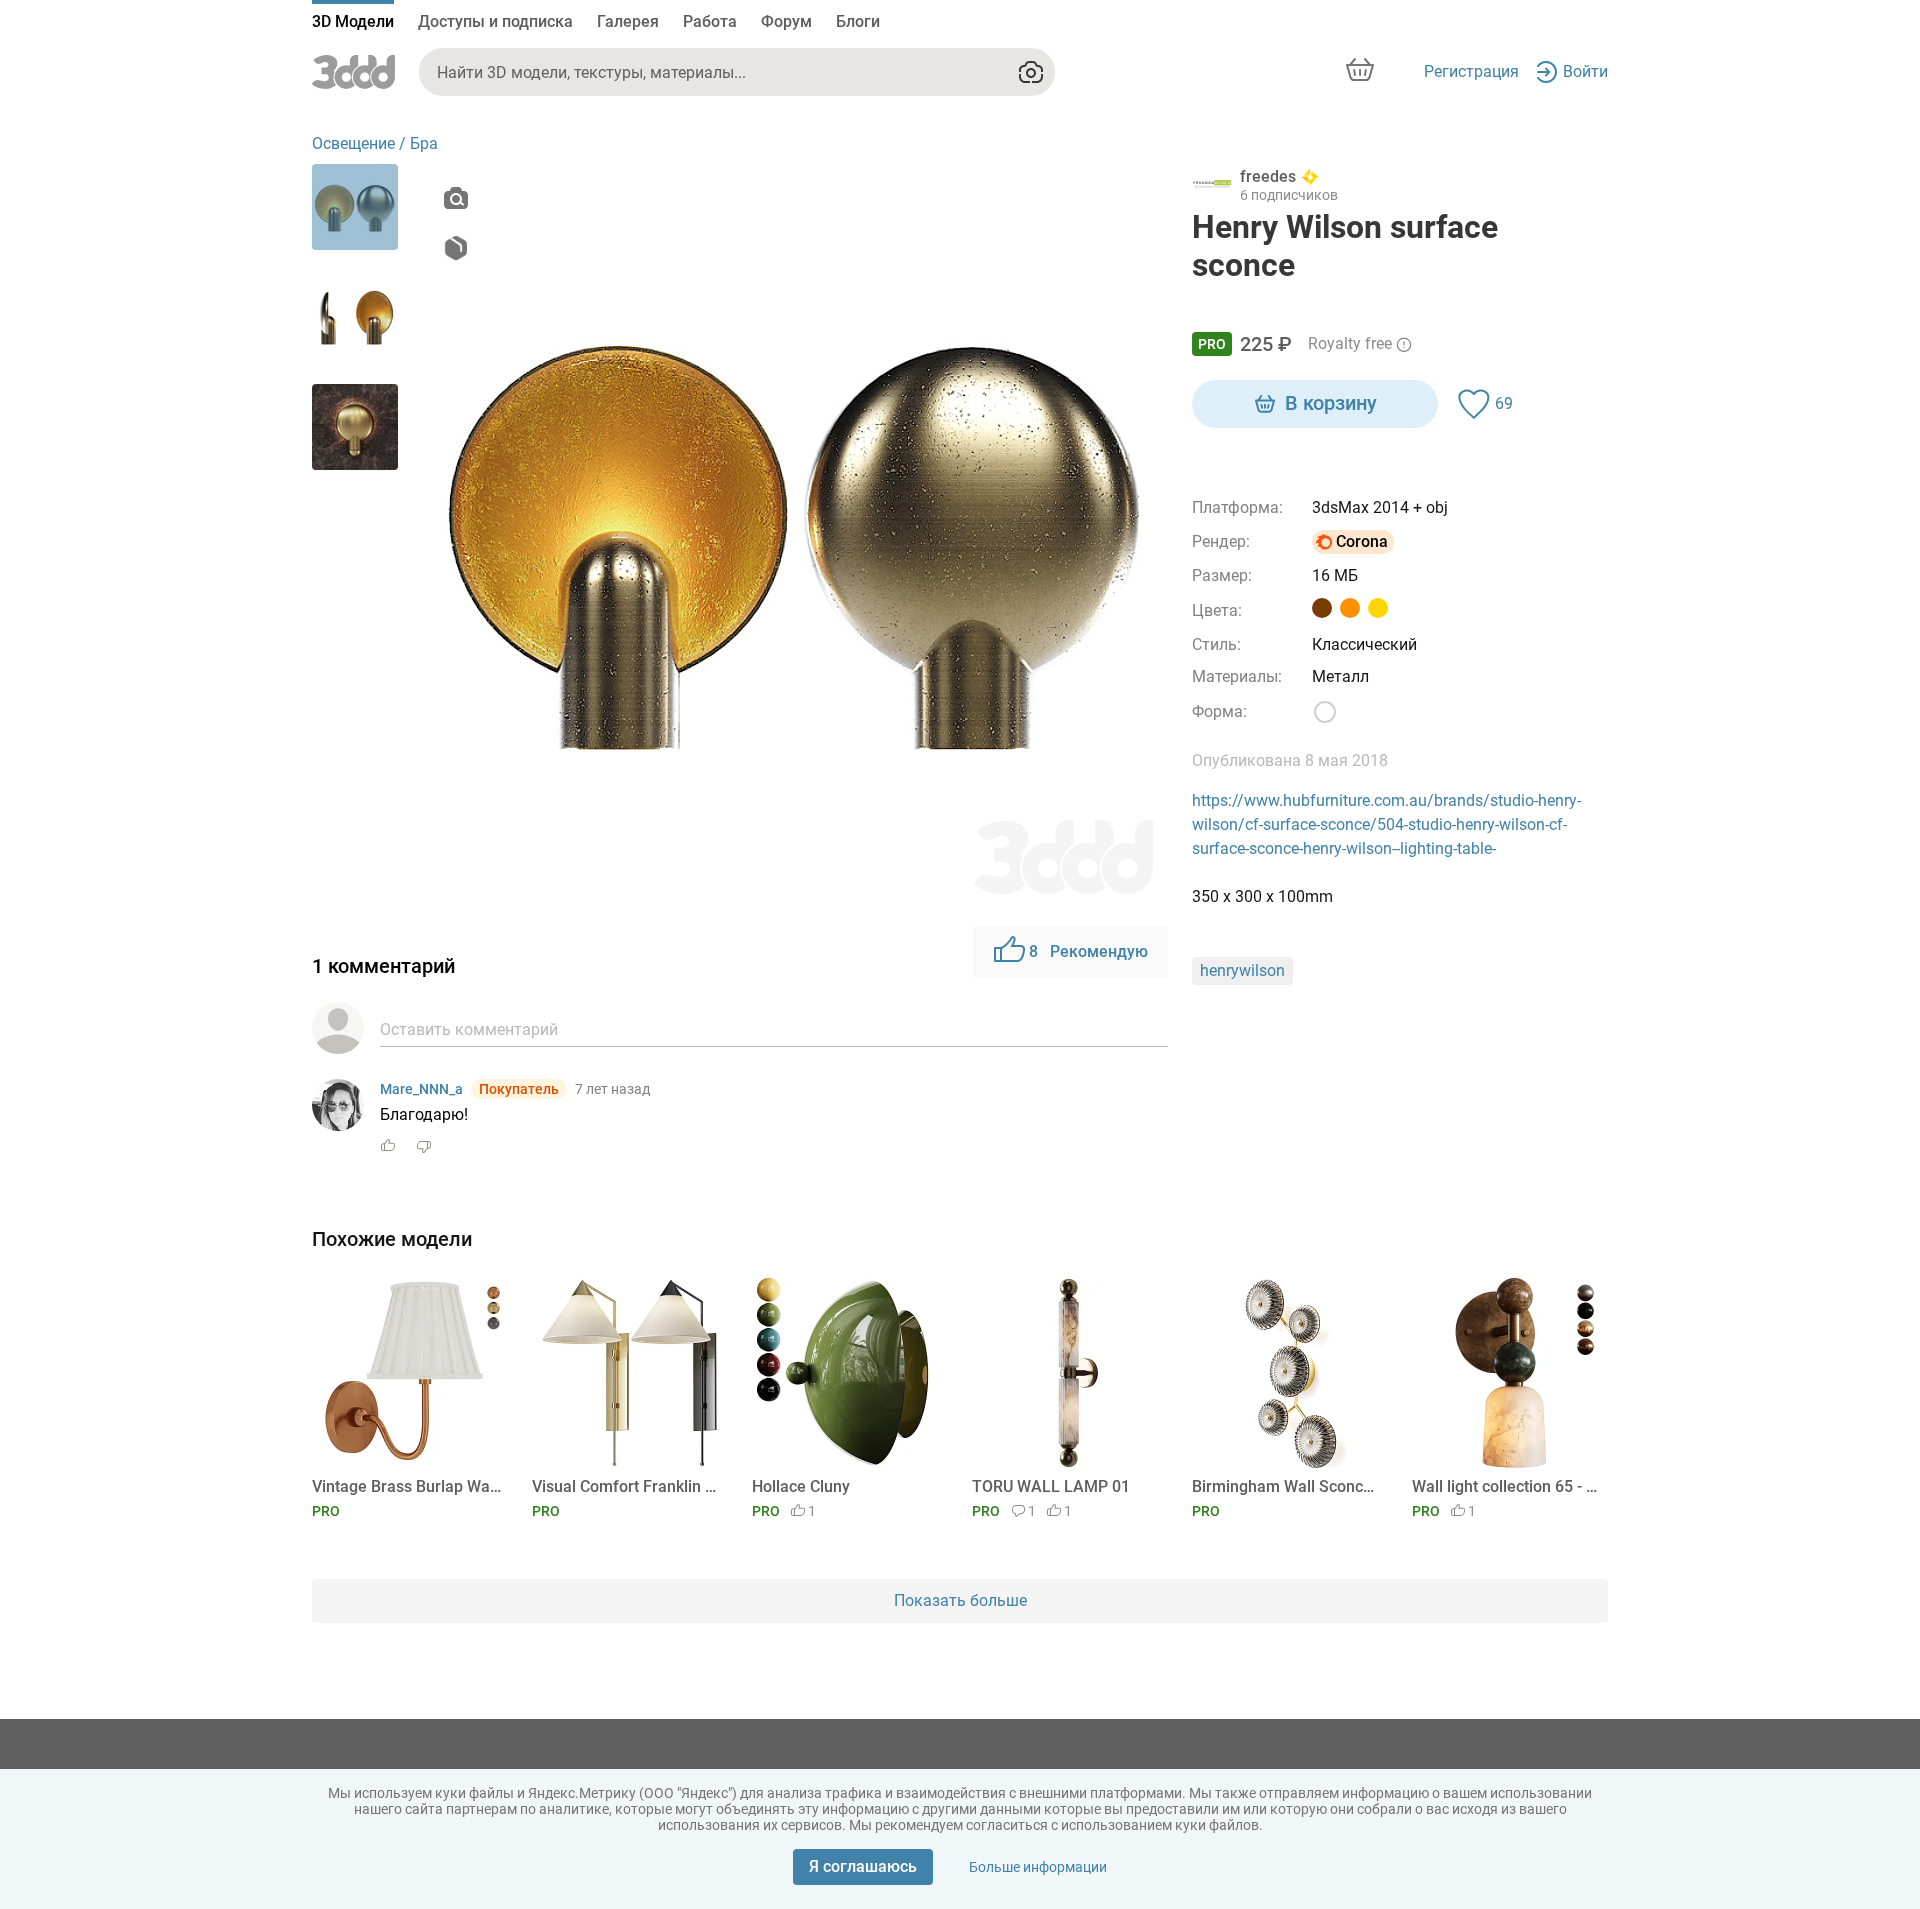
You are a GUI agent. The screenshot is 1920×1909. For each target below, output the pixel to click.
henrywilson (1242, 970)
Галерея (628, 21)
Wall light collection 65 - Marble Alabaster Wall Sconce (1506, 1486)
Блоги (858, 21)
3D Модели (353, 21)
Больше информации (1038, 1867)
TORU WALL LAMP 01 (1051, 1486)
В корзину (1331, 403)
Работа (710, 21)
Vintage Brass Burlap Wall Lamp (406, 1486)
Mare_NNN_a (421, 1089)
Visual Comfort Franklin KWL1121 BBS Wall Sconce (626, 1486)
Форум (786, 21)
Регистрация (1471, 71)
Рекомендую (1088, 951)
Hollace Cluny (801, 1486)
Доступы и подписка (495, 21)
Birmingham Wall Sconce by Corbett (1286, 1486)
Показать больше (960, 1600)
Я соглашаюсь (863, 1866)
